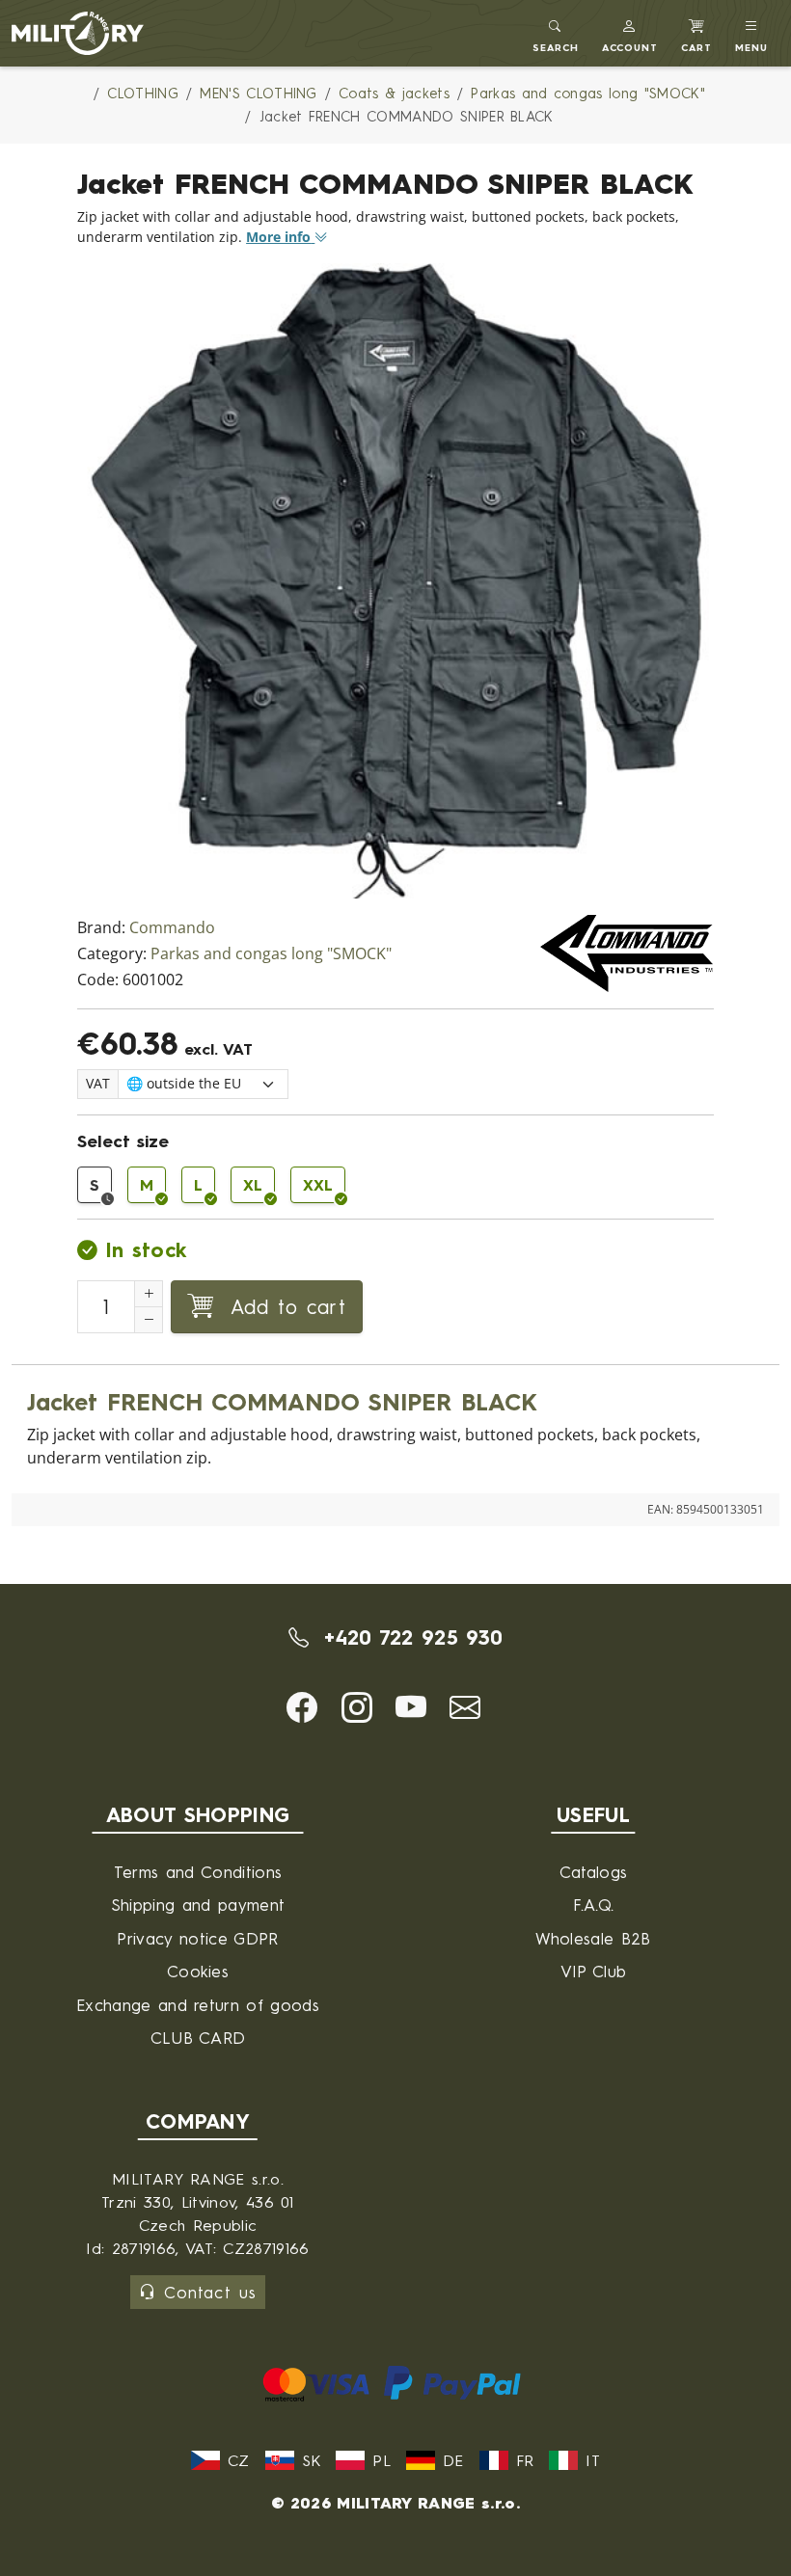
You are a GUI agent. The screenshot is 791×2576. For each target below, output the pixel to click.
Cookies (198, 1971)
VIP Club (594, 1971)
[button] (630, 33)
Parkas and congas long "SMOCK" (271, 954)
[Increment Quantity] (149, 1294)
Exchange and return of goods (198, 2005)
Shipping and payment (198, 1905)
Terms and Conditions (198, 1872)
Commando (172, 928)
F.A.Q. (594, 1905)
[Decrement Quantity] (149, 1320)
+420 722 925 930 (409, 1637)
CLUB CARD (198, 2038)
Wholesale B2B (593, 1938)
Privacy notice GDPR (197, 1938)
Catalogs (594, 1872)
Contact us (210, 2292)
